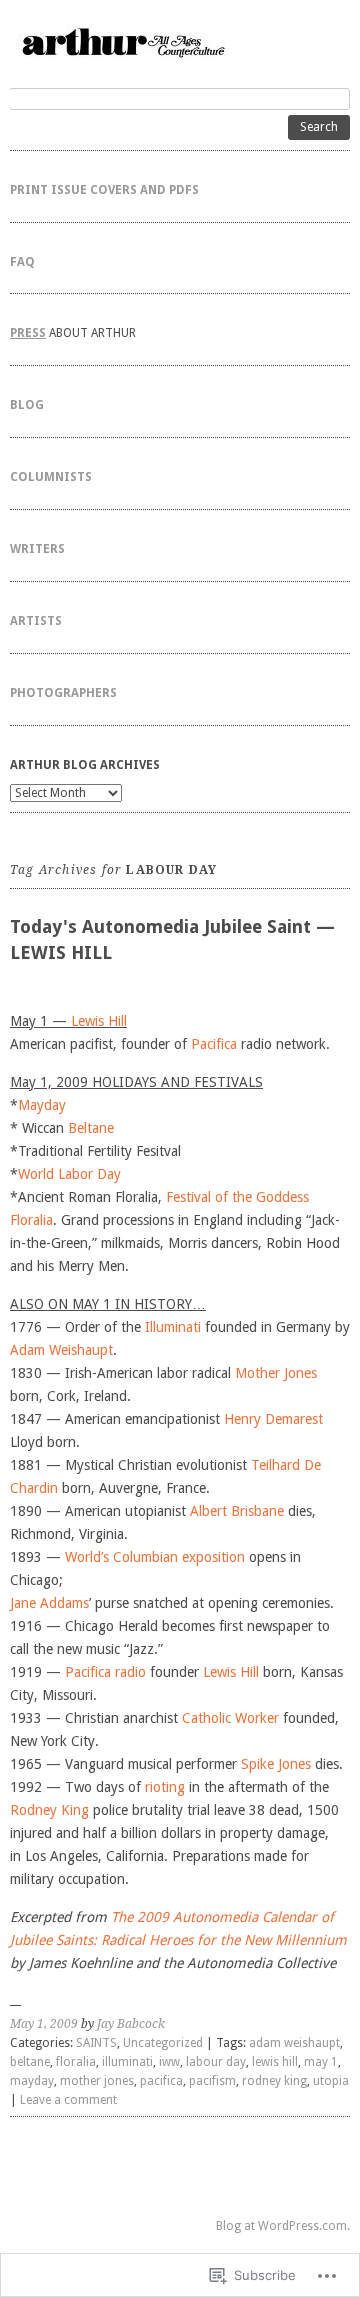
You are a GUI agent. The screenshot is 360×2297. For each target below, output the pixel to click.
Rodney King (49, 1810)
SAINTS (96, 2043)
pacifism (212, 2081)
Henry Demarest (273, 1419)
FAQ (22, 262)
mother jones (97, 2081)
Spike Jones (276, 1764)
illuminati (127, 2062)
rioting (165, 1787)
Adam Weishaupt (61, 1350)
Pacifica (214, 1044)
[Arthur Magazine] (180, 41)
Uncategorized (163, 2043)
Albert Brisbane (237, 1511)
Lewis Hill (99, 1021)
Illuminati (173, 1327)
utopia (331, 2081)
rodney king (274, 2081)
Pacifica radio (105, 1672)
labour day (216, 2062)
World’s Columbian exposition (155, 1557)
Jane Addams (49, 1603)
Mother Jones (276, 1373)
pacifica (161, 2081)
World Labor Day (69, 1174)
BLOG (27, 405)
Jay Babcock (131, 2024)
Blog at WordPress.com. (283, 2226)
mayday (32, 2081)
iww (169, 2062)
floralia (76, 2062)
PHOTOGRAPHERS (63, 693)
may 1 (321, 2062)
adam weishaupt (294, 2043)
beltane (30, 2062)
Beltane (91, 1128)
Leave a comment (68, 2100)
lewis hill (275, 2062)
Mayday (42, 1105)
